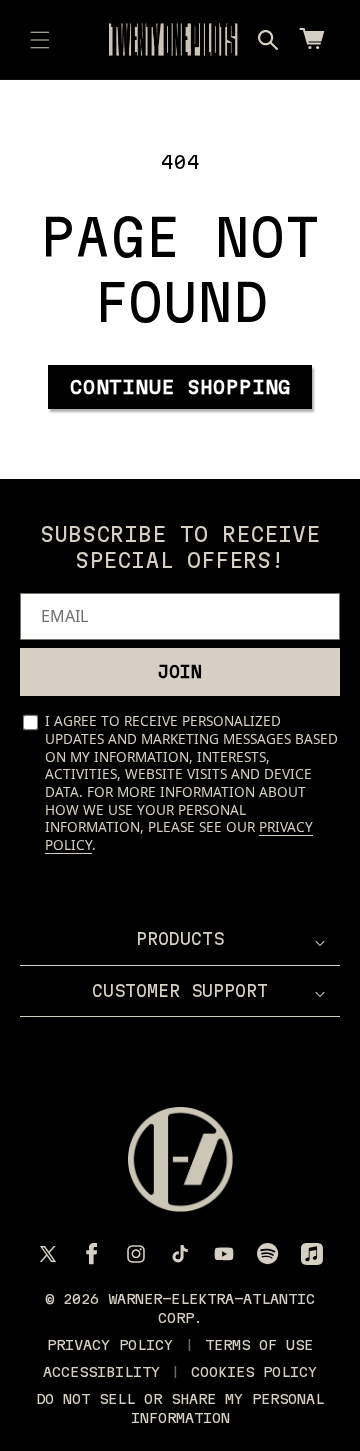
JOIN (180, 671)
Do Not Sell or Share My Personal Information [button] (180, 1408)
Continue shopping (180, 387)
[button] (40, 40)
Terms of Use (259, 1344)
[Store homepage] (180, 1159)
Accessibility (101, 1371)
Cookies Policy (254, 1371)
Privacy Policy (110, 1344)
